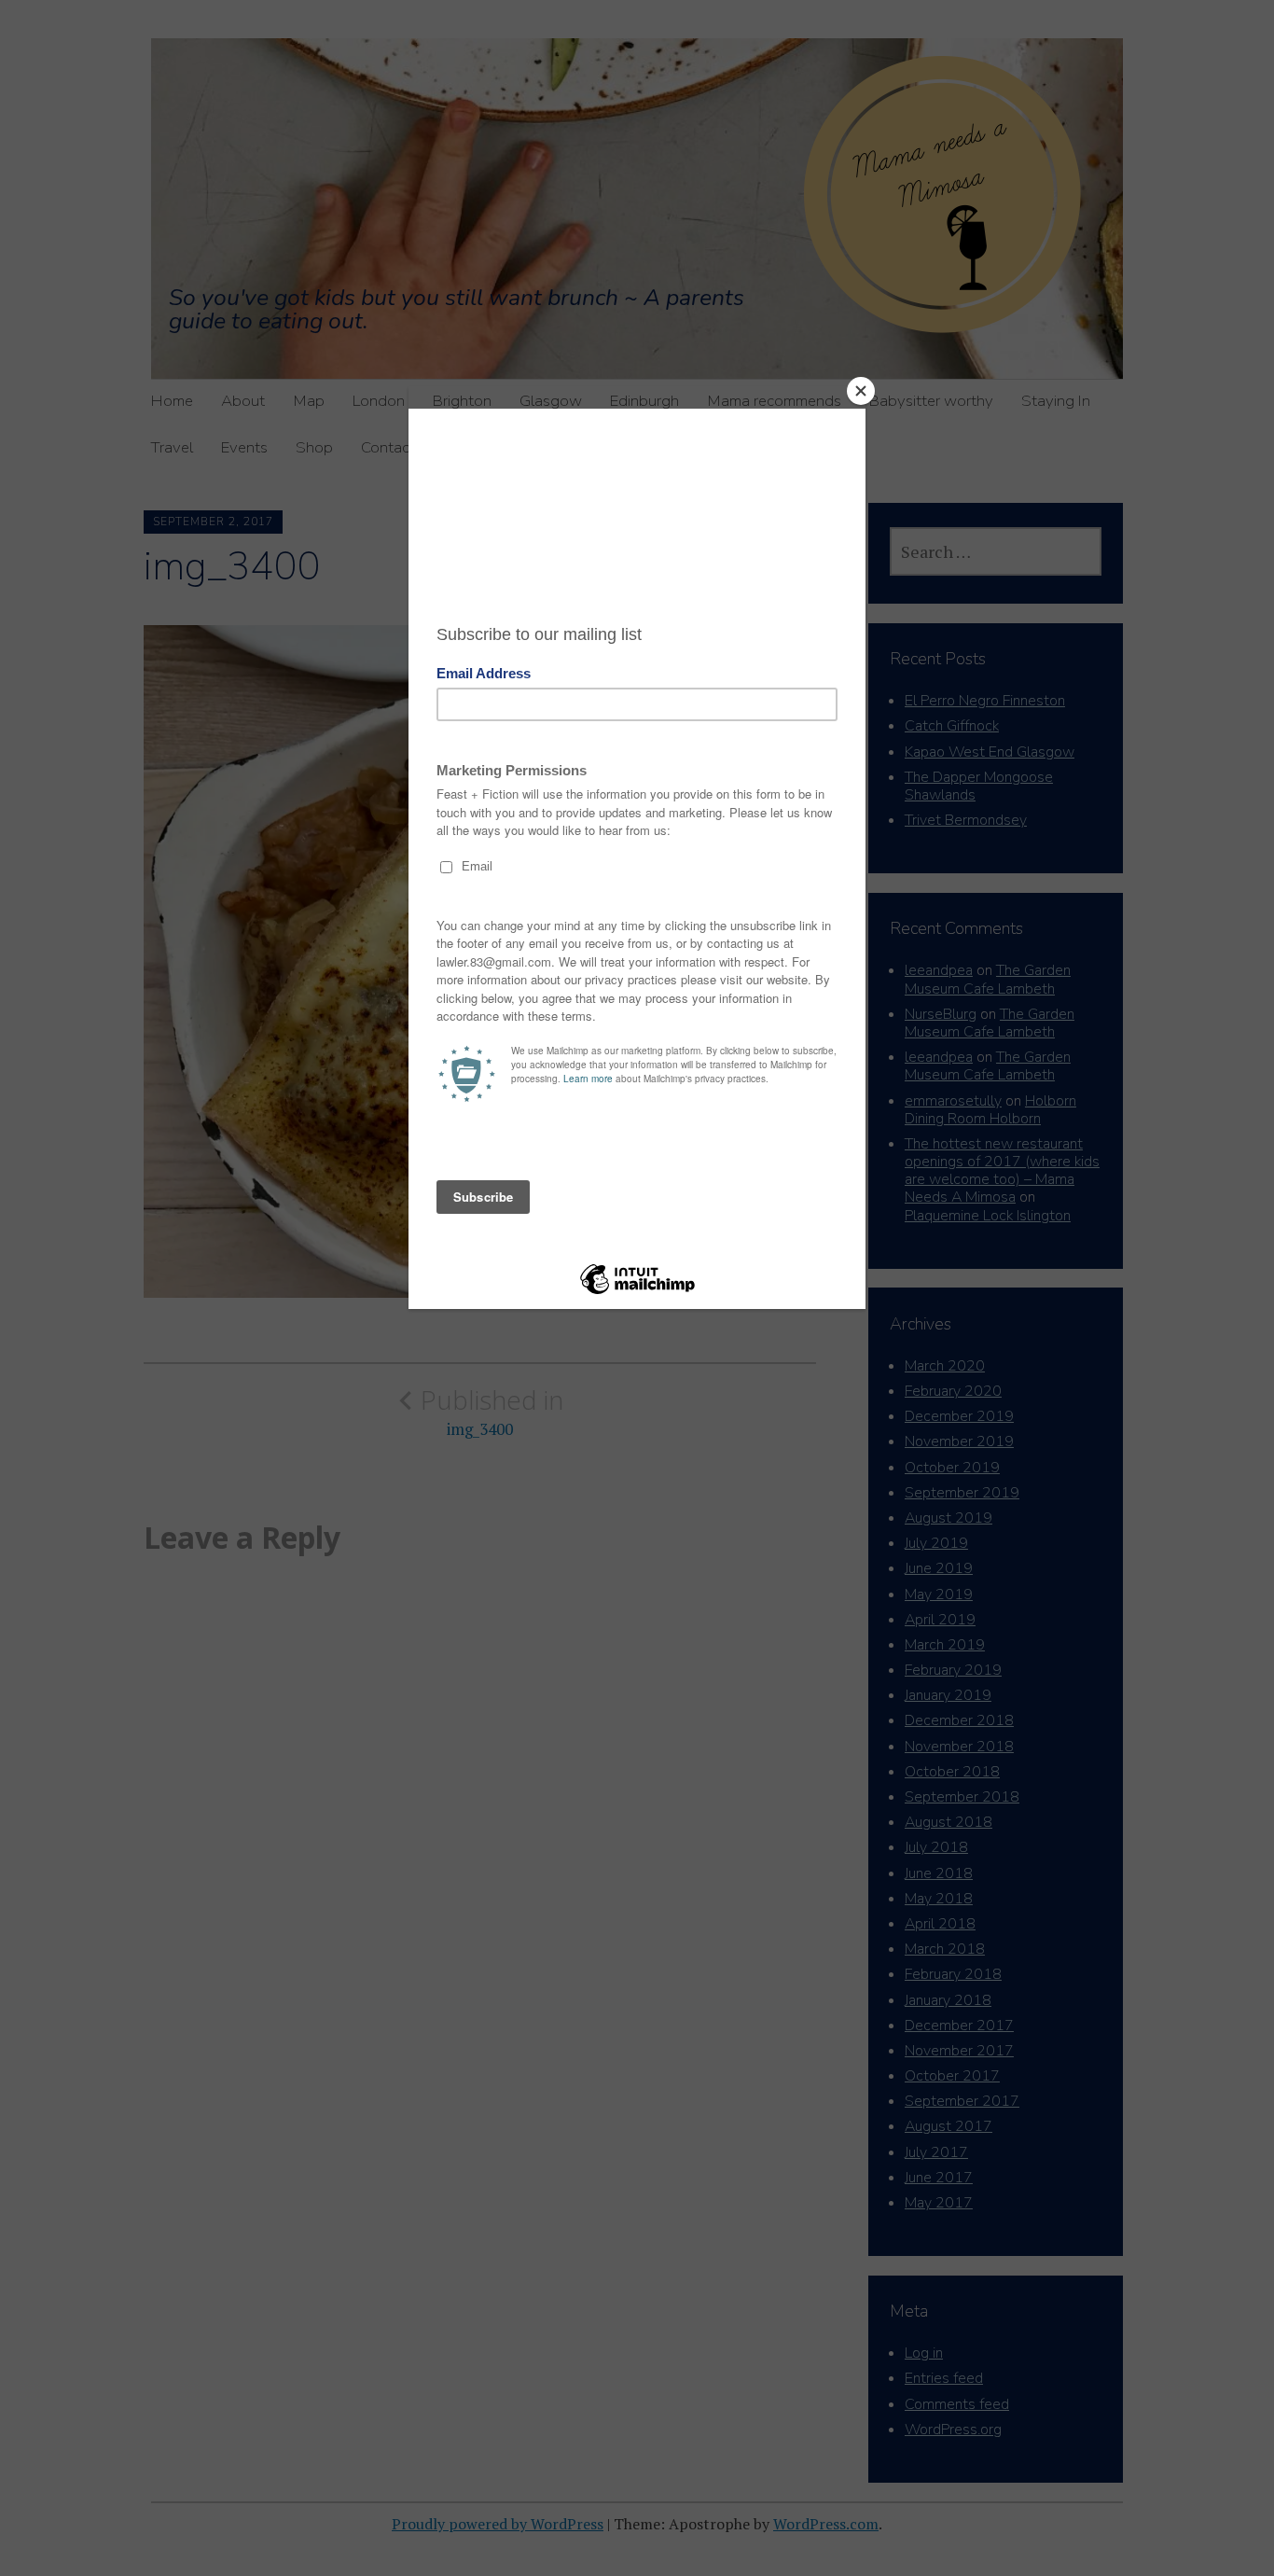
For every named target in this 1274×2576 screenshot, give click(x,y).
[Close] (861, 391)
